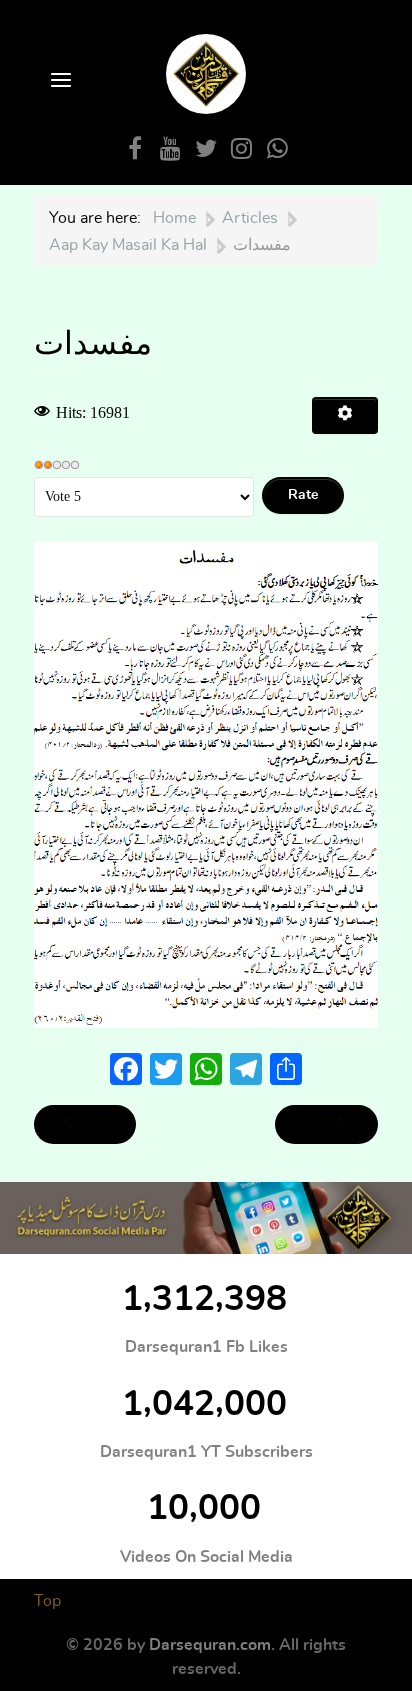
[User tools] (345, 416)
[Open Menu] (59, 81)
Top (47, 1601)
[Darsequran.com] (206, 1218)
